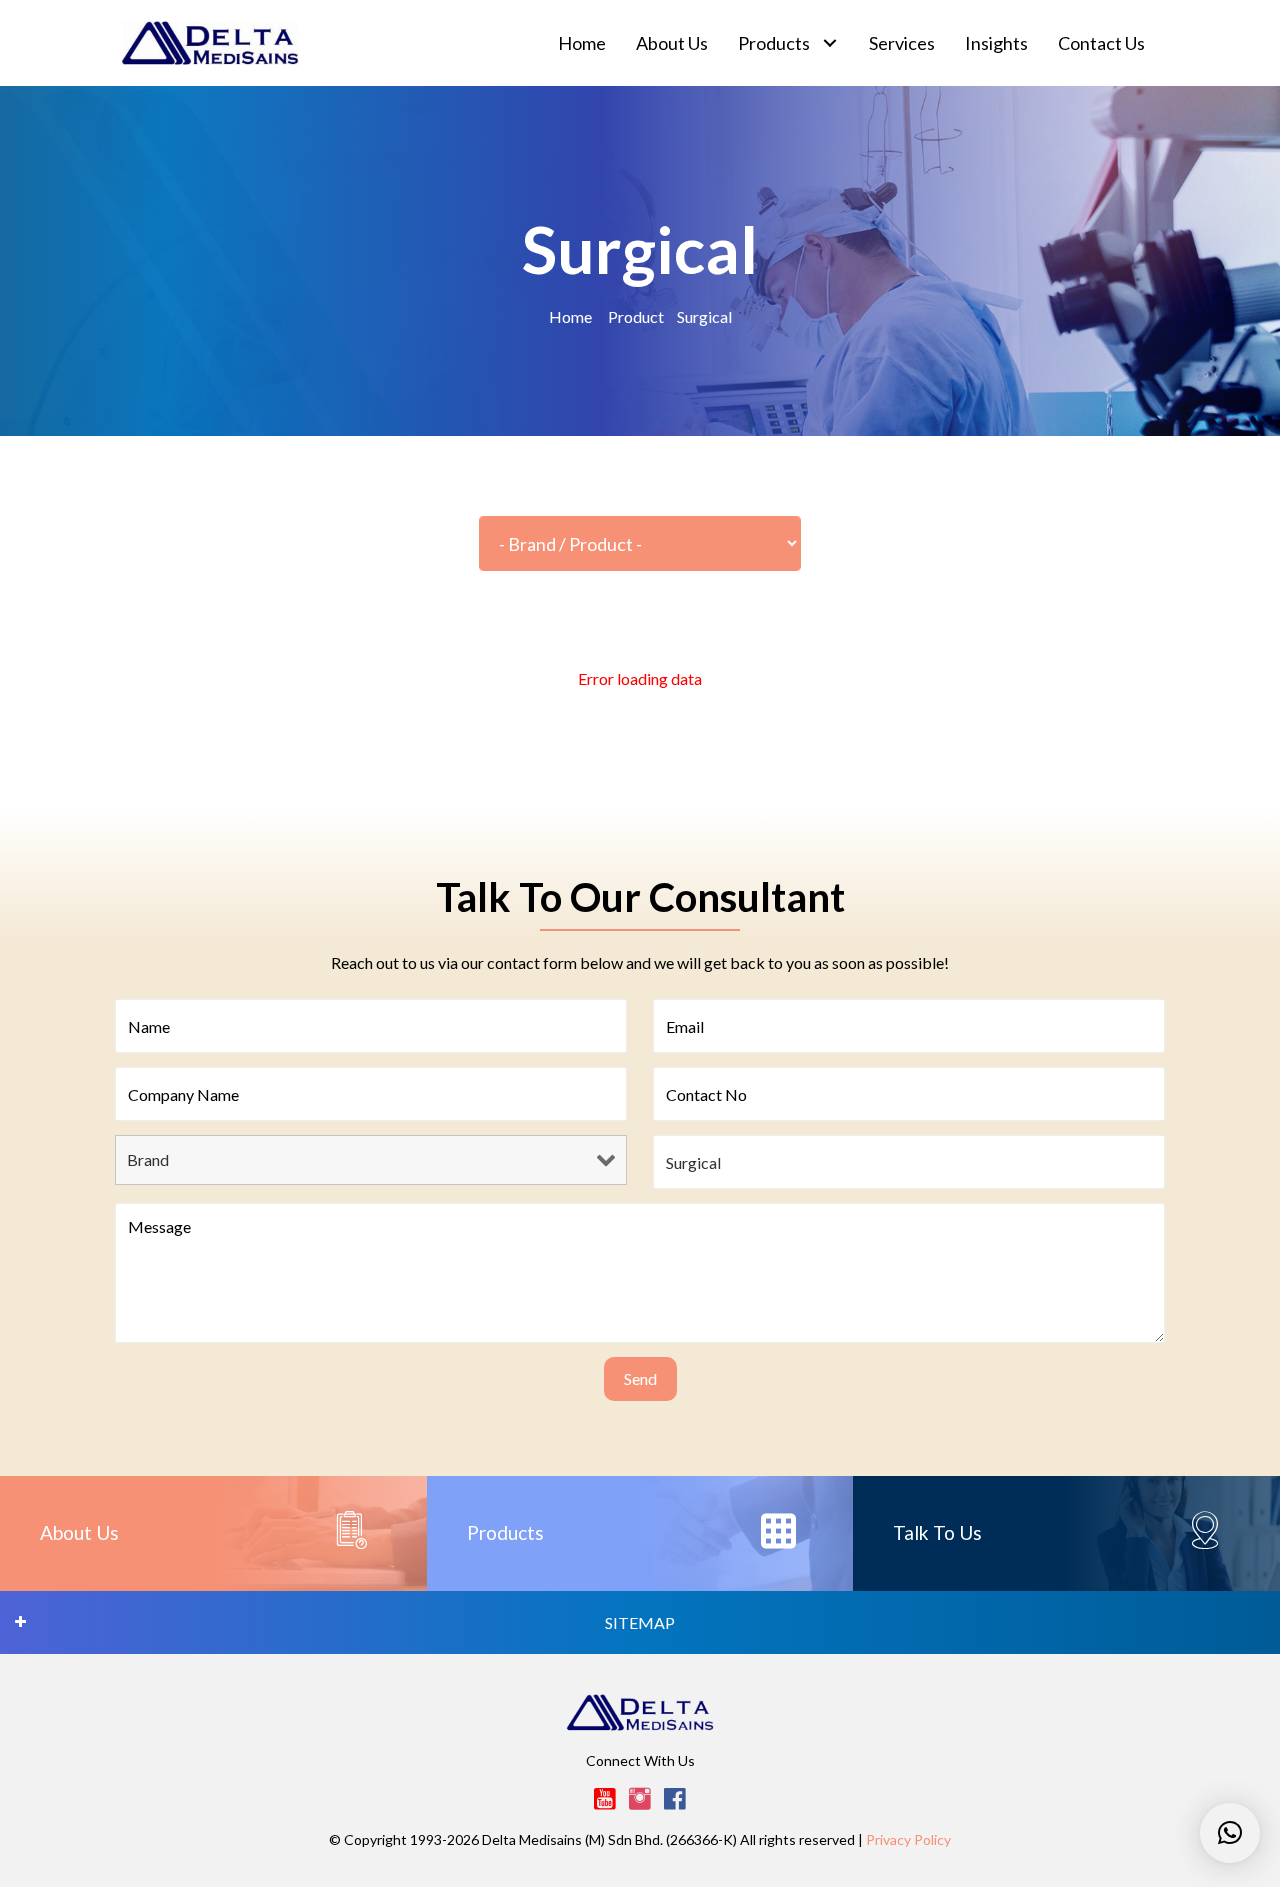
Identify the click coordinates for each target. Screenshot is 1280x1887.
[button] (829, 43)
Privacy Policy (908, 1839)
